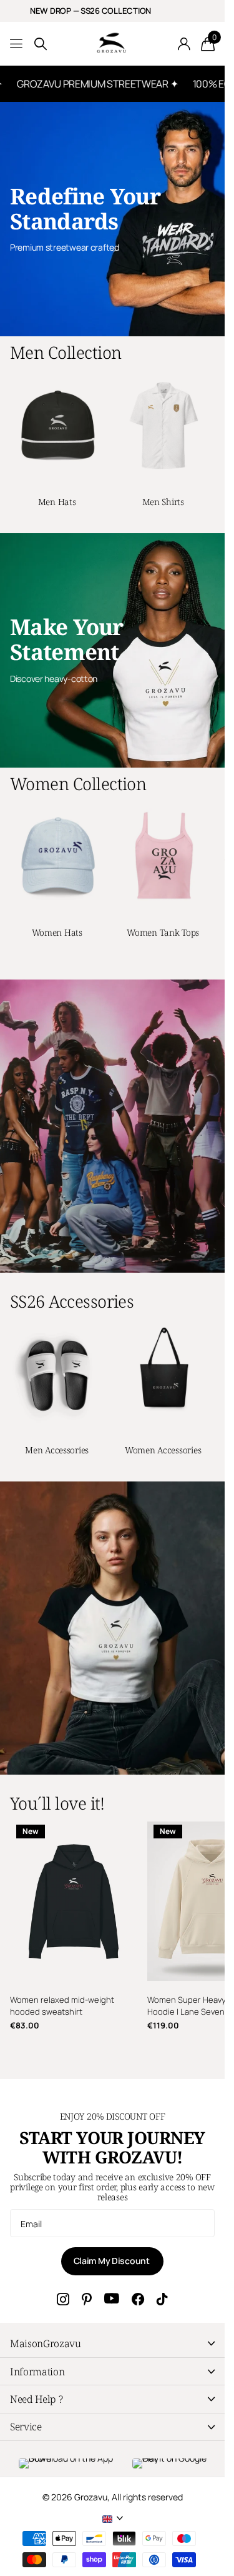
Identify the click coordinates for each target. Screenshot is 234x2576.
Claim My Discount (113, 2261)
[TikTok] (162, 2299)
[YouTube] (112, 2299)
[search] (41, 44)
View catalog (17, 44)
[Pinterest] (87, 2299)
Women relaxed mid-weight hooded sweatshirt (62, 2006)
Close (112, 2344)
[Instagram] (63, 2299)
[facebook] (138, 2299)
